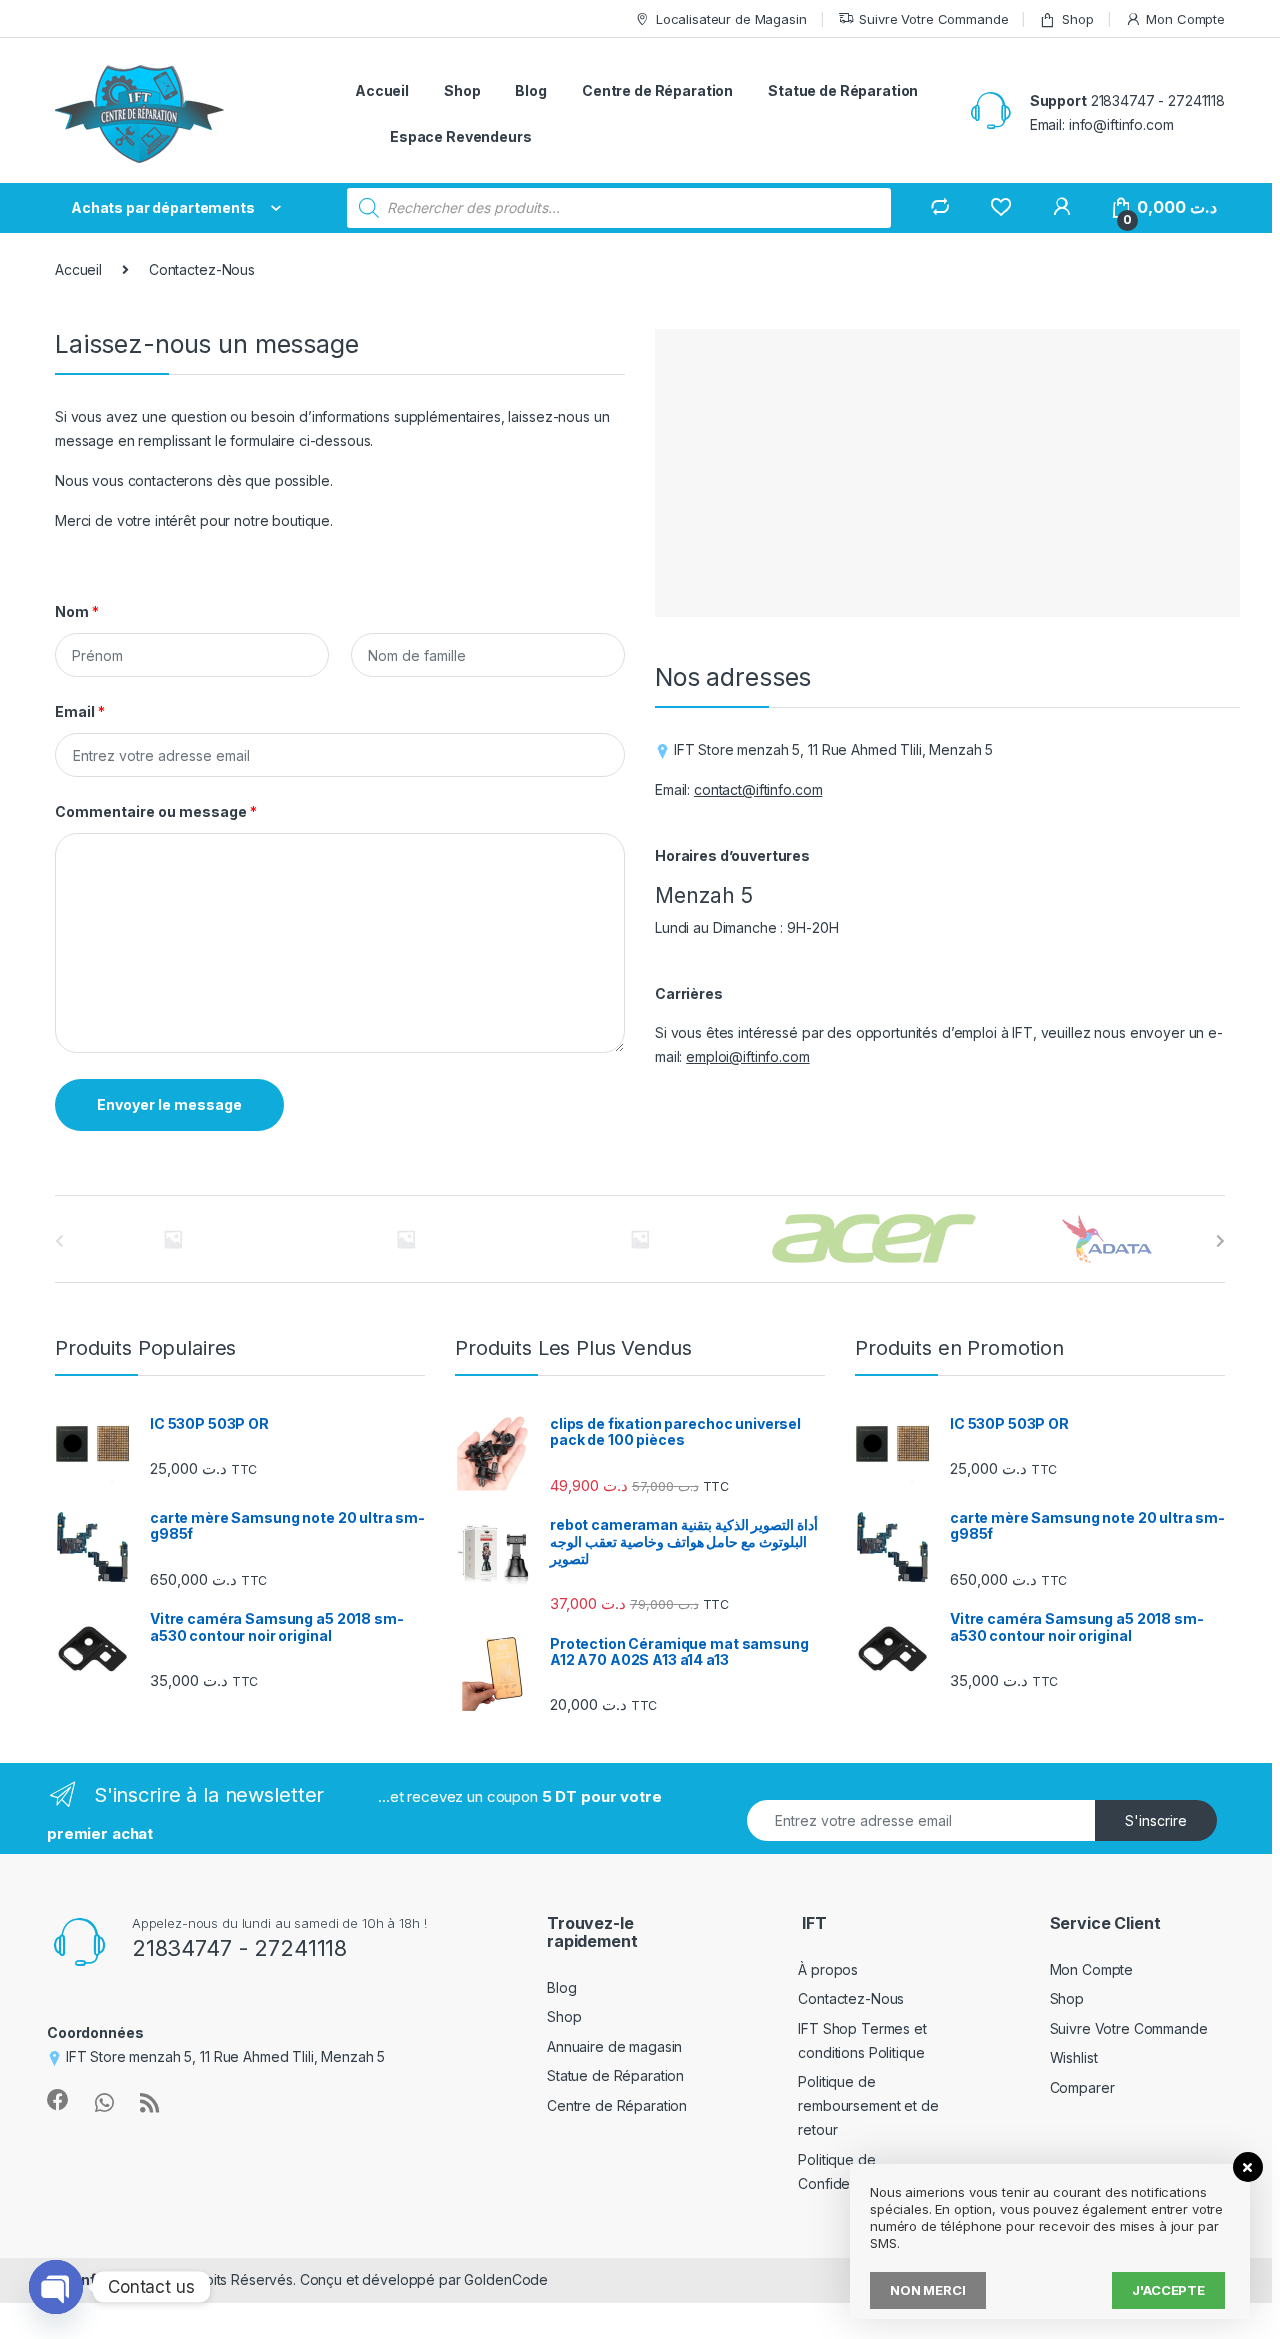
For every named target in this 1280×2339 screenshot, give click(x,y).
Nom (77, 611)
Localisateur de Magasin (731, 19)
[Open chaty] (56, 2287)
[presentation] (1220, 1241)
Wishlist (1074, 2057)
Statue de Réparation (843, 90)
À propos (828, 1969)
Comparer (1082, 2087)
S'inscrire (1156, 1820)
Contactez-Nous (851, 1998)
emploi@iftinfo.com (747, 1056)
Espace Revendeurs (461, 136)
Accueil (382, 90)
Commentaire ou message (156, 811)
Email (80, 711)
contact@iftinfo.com (758, 789)
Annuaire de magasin (614, 2046)
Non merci (928, 2290)
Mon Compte (1185, 19)
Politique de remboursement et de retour (868, 2105)
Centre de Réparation (657, 90)
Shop (1077, 19)
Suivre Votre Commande (933, 19)
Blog (530, 90)
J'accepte (1168, 2290)
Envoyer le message (169, 1104)
